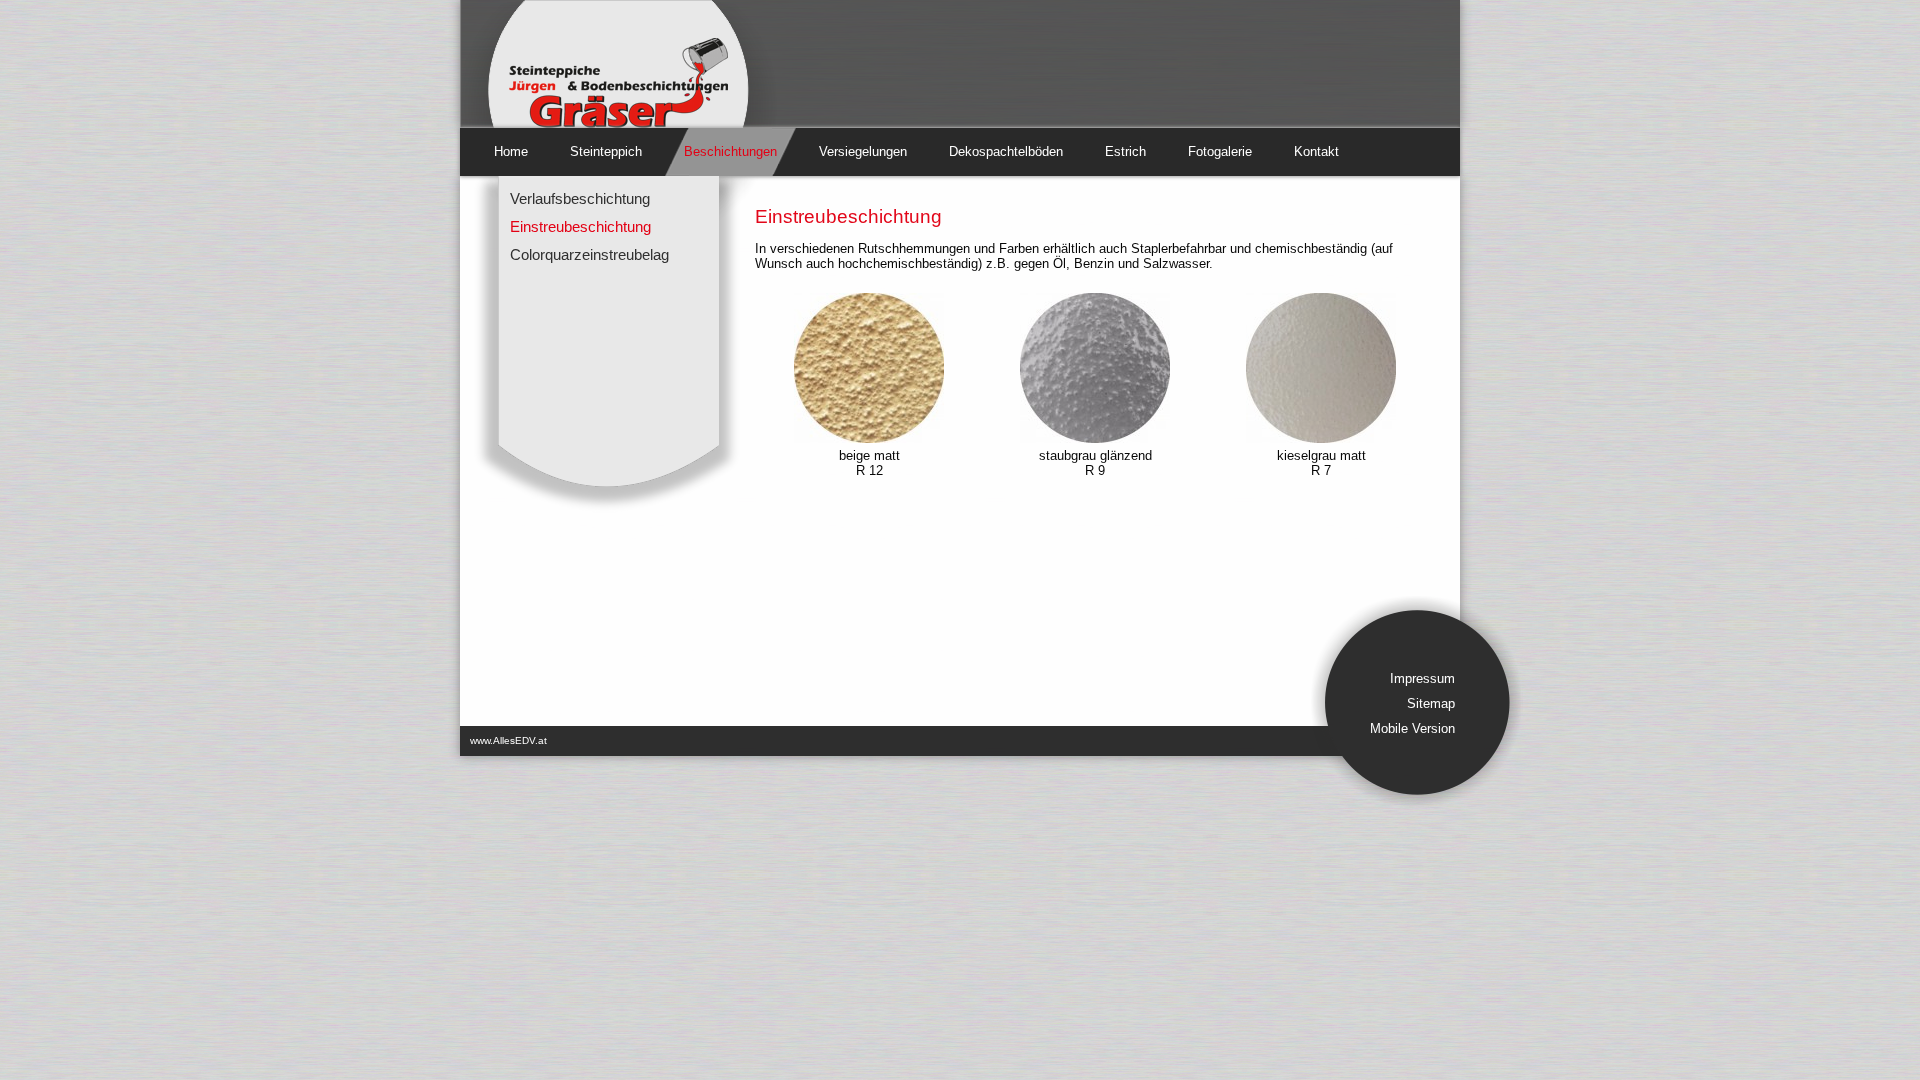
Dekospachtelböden (1006, 151)
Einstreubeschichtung (580, 227)
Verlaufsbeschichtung (580, 199)
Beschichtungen (730, 151)
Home (511, 151)
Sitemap (1431, 703)
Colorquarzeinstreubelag (589, 255)
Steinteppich (606, 151)
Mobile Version (1412, 728)
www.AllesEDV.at (508, 740)
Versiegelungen (863, 151)
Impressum (1422, 678)
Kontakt (1316, 151)
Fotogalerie (1220, 151)
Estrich (1125, 151)
